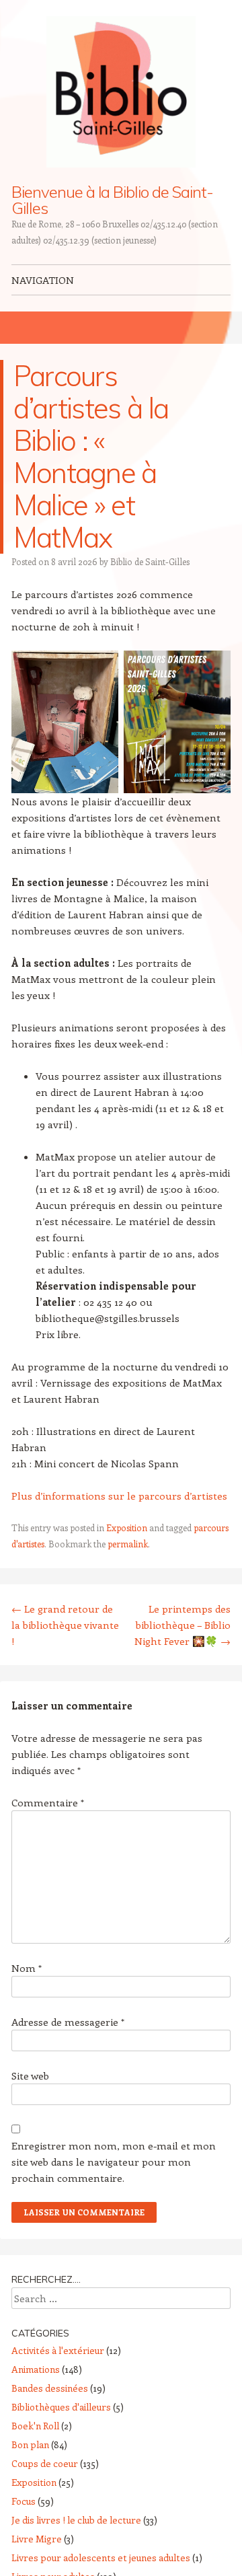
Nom (27, 1968)
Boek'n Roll (35, 2426)
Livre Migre (37, 2539)
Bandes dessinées (50, 2388)
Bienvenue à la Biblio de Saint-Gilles (112, 200)
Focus (24, 2501)
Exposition (127, 1528)
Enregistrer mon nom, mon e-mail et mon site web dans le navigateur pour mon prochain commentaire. (114, 2162)
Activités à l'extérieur (58, 2350)
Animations (36, 2369)
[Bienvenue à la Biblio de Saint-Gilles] (121, 92)
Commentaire (48, 1802)
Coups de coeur (45, 2463)
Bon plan (30, 2444)
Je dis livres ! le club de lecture (76, 2520)
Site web (30, 2075)
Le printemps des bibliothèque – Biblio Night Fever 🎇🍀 (183, 1625)
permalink (128, 1544)
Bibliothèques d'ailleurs (61, 2407)
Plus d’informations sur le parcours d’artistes (119, 1496)
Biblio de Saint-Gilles (150, 561)
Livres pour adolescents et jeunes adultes (101, 2557)
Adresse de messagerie (68, 2022)
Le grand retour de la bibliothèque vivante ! (65, 1625)
